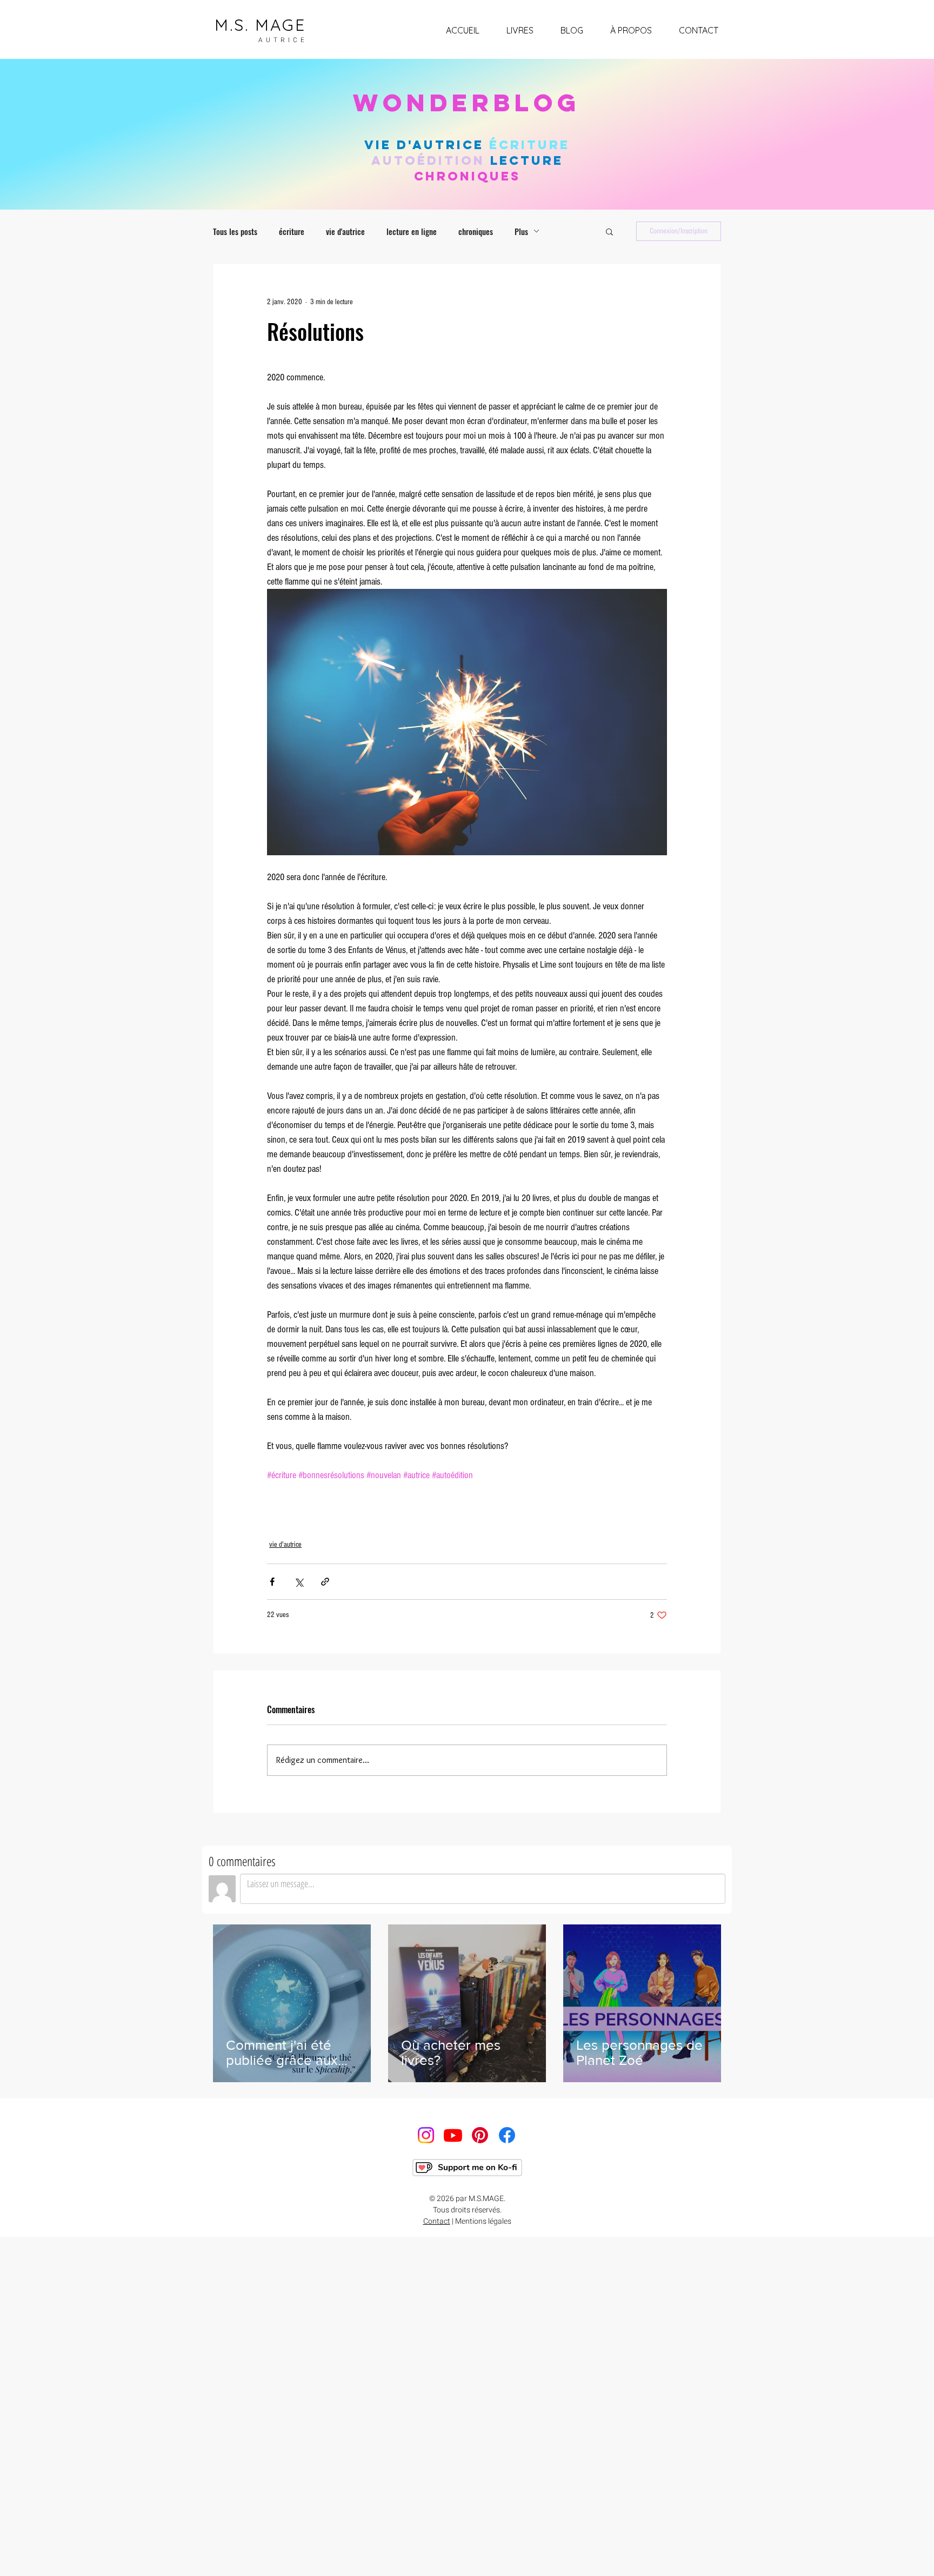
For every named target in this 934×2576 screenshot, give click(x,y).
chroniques (476, 231)
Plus (521, 231)
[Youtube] (453, 2135)
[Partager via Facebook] (272, 1582)
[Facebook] (507, 2135)
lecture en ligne (412, 231)
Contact (437, 2221)
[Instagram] (426, 2135)
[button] (609, 231)
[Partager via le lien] (325, 1582)
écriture (292, 231)
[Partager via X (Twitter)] (299, 1582)
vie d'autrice (345, 231)
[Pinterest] (480, 2135)
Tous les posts (235, 231)
